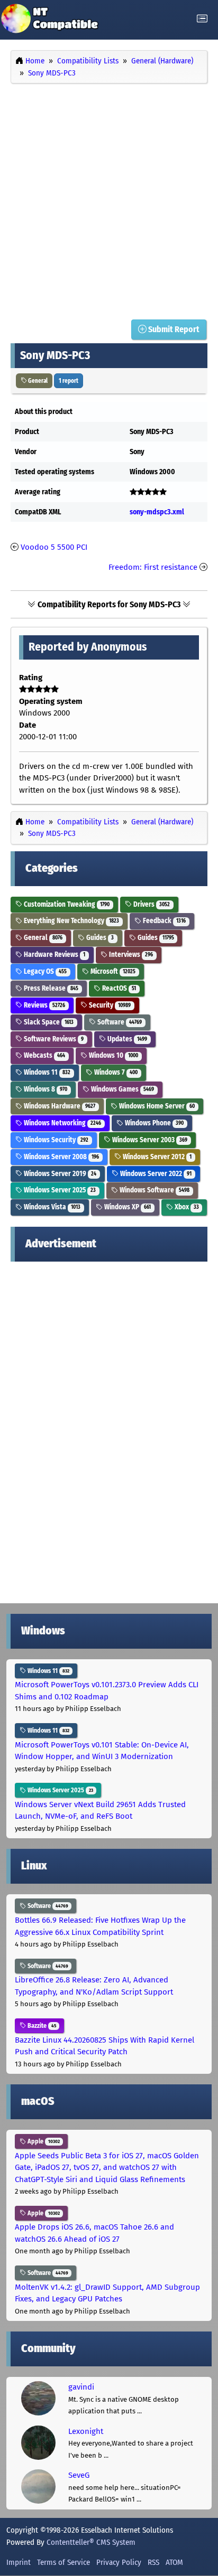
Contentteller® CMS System (91, 2542)
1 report (69, 381)
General (37, 381)
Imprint (19, 2562)
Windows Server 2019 (59, 1174)
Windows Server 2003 (149, 1140)
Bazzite (41, 2026)
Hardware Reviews (54, 955)
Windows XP (127, 1207)
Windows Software (154, 1190)
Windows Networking (62, 1123)
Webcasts (44, 1055)
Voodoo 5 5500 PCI (54, 547)
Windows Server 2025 (59, 1190)
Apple (43, 2141)
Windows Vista (51, 1207)
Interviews (130, 955)
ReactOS (118, 988)
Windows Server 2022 (155, 1174)
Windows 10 (113, 1055)
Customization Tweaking (66, 904)
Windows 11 (46, 1072)
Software (119, 1022)
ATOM (174, 2562)
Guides (99, 938)
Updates (126, 1039)
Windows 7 (115, 1072)
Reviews (44, 1005)
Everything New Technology (71, 921)
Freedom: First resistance (153, 567)
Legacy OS (44, 971)
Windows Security (55, 1140)
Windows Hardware (59, 1106)
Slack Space (48, 1022)
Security (109, 1005)
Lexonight (86, 2431)
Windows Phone (153, 1123)
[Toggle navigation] (202, 19)
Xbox (186, 1207)
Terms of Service (63, 2562)
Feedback (163, 921)
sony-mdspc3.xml (157, 512)
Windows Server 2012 (156, 1157)
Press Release (50, 988)
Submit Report (173, 329)
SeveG (79, 2475)
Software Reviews (53, 1039)
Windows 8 (45, 1089)
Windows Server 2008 (61, 1157)
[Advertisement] (109, 199)
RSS (153, 2562)
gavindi (81, 2387)
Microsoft (112, 971)
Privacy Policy (119, 2562)
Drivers (151, 904)
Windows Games (122, 1089)
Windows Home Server (156, 1106)
